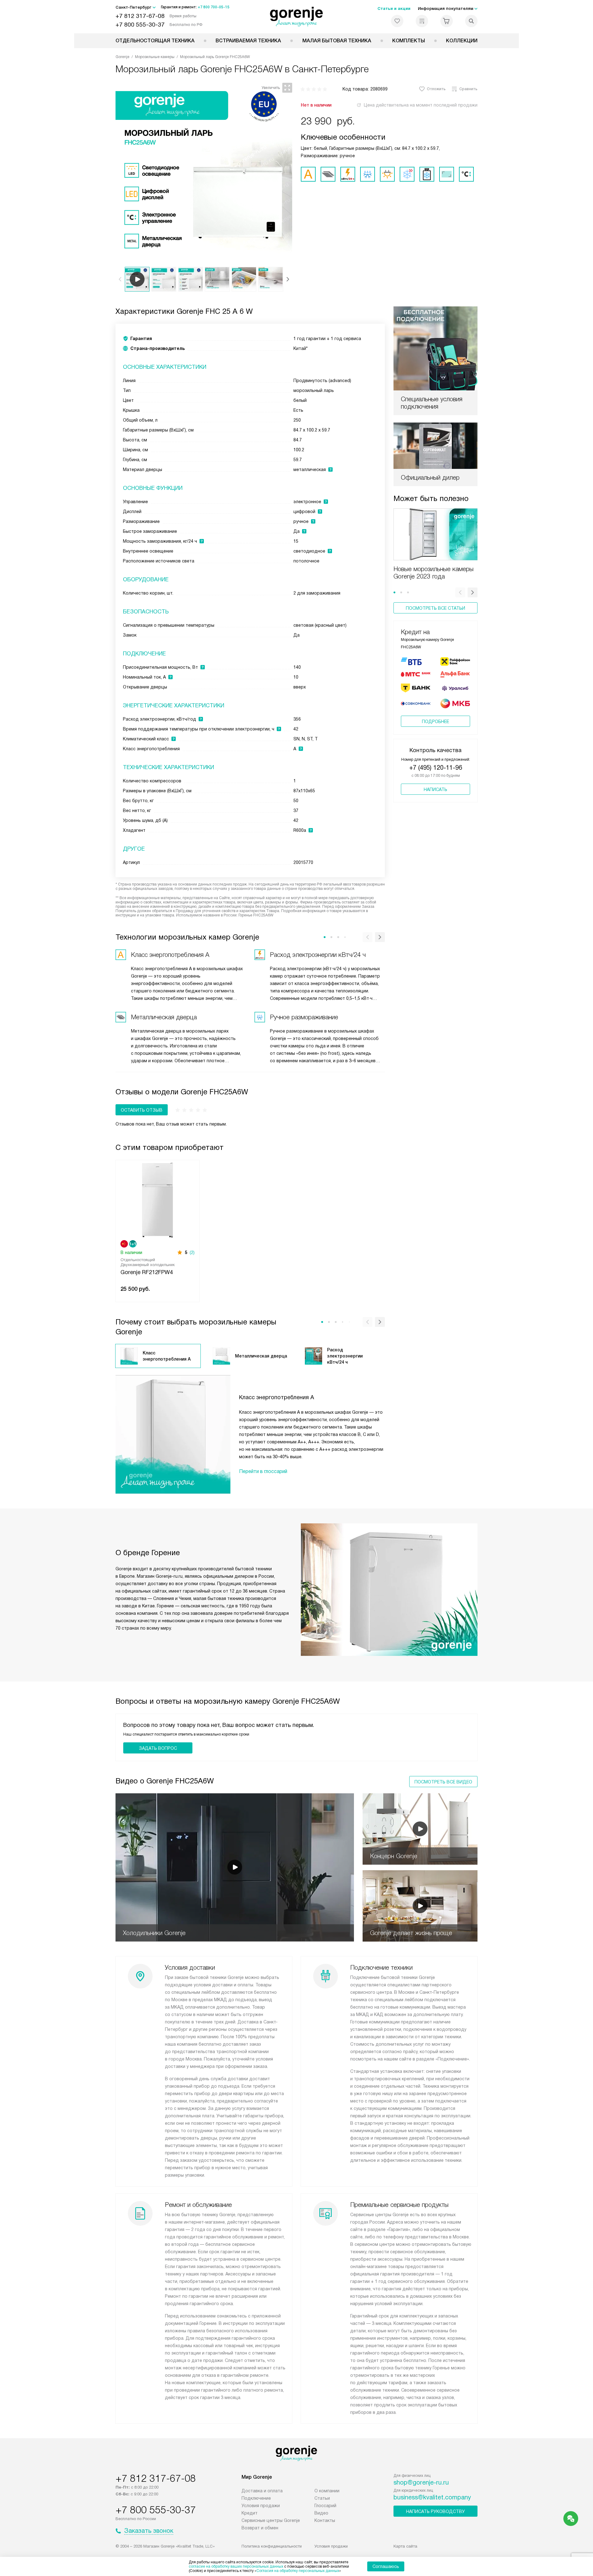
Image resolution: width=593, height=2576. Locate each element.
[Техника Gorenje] (297, 17)
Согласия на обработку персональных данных (298, 2571)
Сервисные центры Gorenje (271, 2520)
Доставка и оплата (262, 2491)
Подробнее (435, 722)
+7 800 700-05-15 (214, 7)
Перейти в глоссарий (263, 1471)
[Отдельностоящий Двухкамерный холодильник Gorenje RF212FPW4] (158, 1200)
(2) (192, 1252)
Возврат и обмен (260, 2528)
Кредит (250, 2513)
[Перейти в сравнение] (422, 21)
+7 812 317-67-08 (140, 16)
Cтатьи (322, 2498)
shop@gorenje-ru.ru (421, 2482)
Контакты (325, 2520)
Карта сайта (405, 2546)
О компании (327, 2491)
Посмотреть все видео (443, 1782)
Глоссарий (325, 2506)
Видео (321, 2513)
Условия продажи (261, 2506)
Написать (435, 789)
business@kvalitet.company (432, 2497)
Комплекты (409, 41)
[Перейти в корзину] (447, 21)
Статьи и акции (394, 8)
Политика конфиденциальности (272, 2546)
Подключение (256, 2498)
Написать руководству (435, 2511)
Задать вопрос (158, 1748)
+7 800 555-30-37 (140, 25)
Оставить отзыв (142, 1110)
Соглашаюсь (386, 2566)
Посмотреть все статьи (435, 608)
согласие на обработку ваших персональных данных (236, 2566)
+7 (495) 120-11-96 (436, 768)
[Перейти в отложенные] (397, 21)
